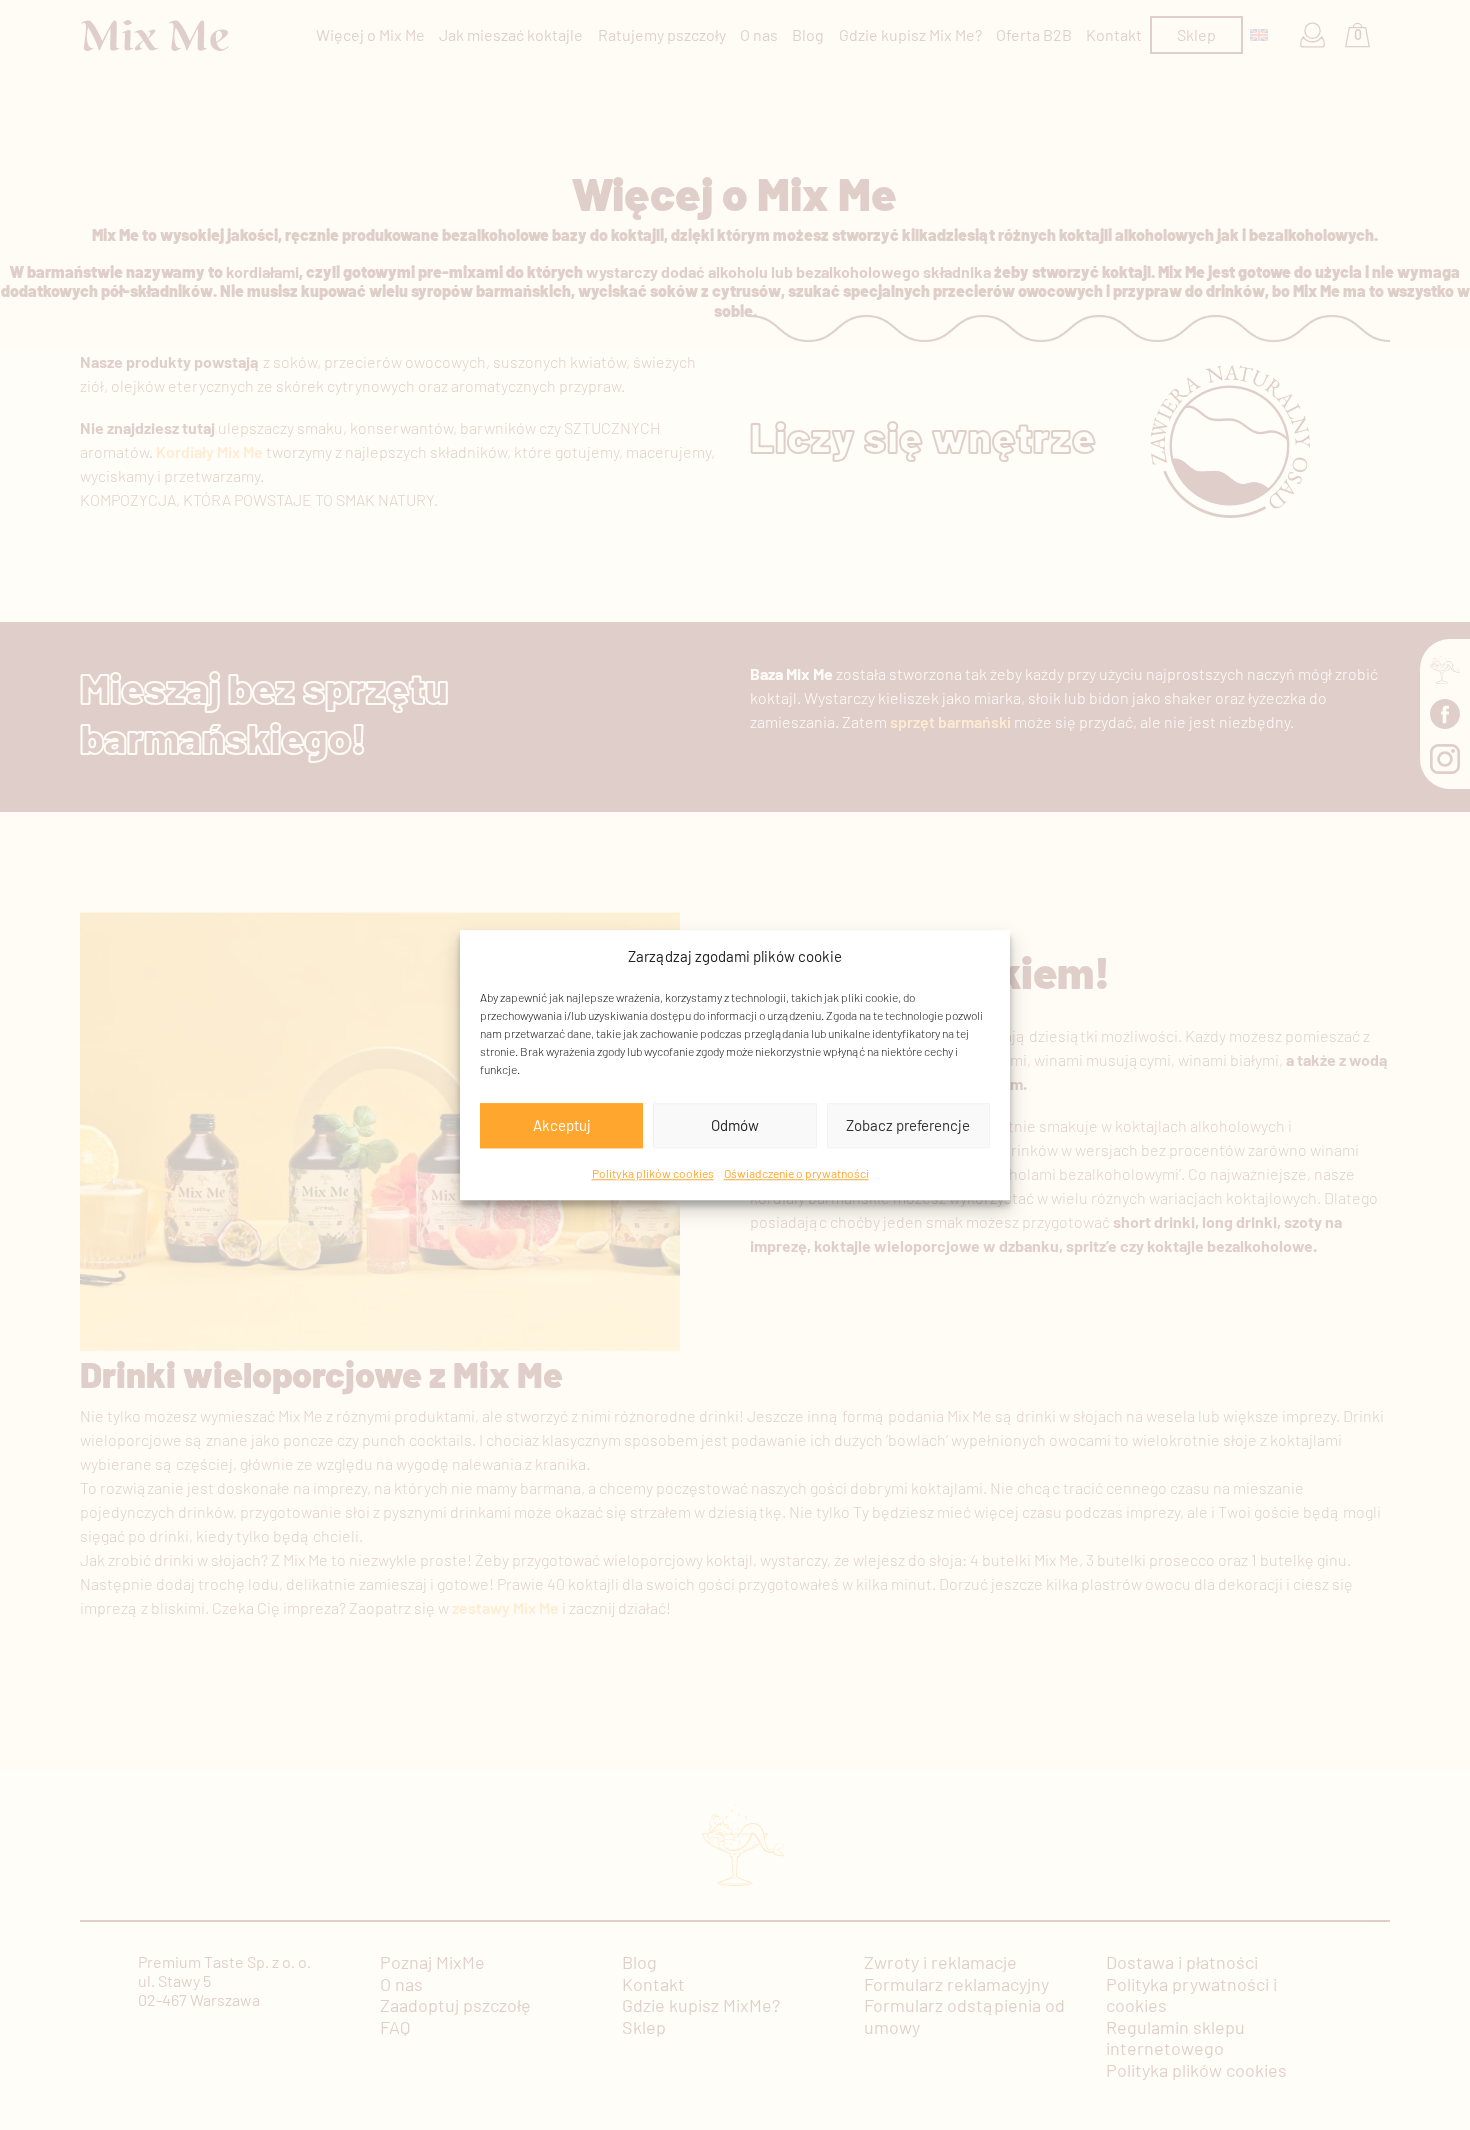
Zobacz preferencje (908, 1125)
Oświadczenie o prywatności (796, 1173)
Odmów (735, 1125)
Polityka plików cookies (653, 1173)
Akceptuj (562, 1125)
